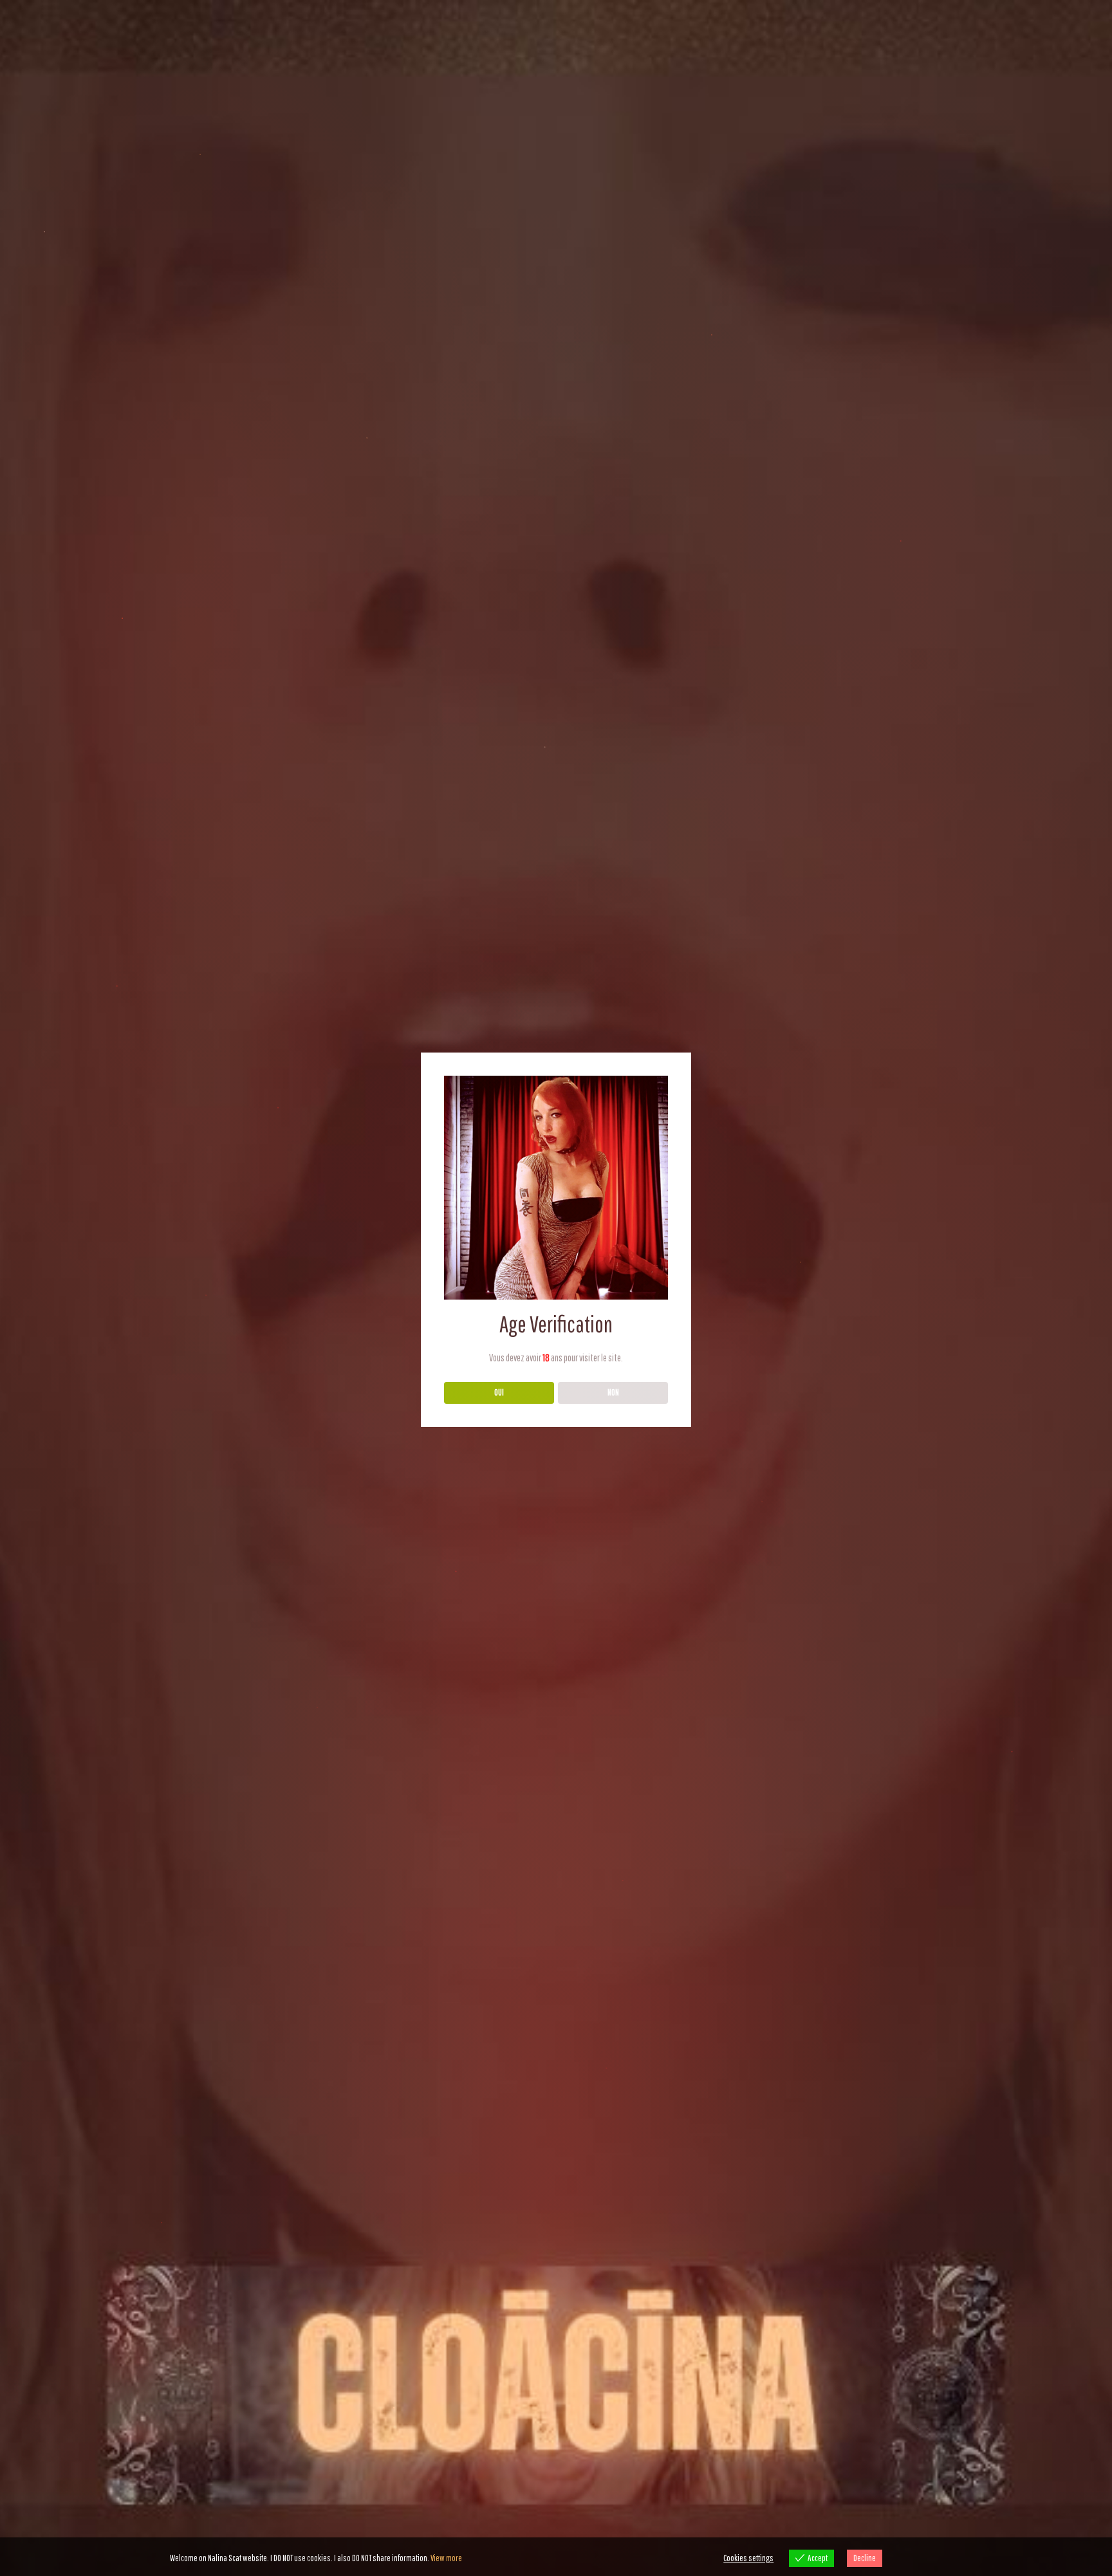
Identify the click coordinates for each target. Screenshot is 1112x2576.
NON (613, 1392)
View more (446, 2558)
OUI (499, 1392)
